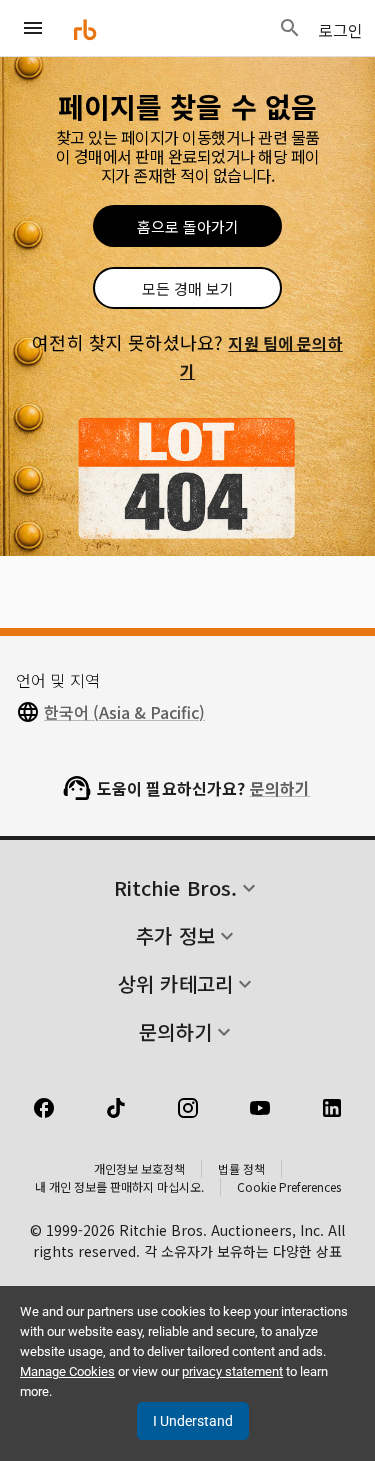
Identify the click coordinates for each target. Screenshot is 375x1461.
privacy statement (232, 1371)
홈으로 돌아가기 (188, 226)
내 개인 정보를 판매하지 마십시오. (119, 1186)
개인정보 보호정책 (139, 1168)
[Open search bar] (290, 28)
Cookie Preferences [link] (289, 1186)
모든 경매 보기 (188, 288)
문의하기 (280, 788)
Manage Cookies (67, 1371)
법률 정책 (241, 1168)
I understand (193, 1421)
